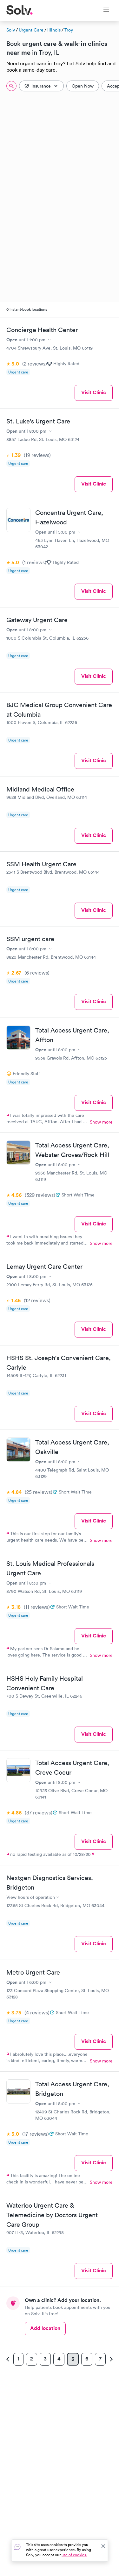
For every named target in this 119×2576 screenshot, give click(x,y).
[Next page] (110, 2359)
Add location (45, 2328)
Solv (11, 30)
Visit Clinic (94, 392)
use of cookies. (74, 2555)
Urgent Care (31, 30)
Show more (101, 1122)
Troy (69, 30)
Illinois (54, 30)
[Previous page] (9, 2359)
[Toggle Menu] (102, 11)
